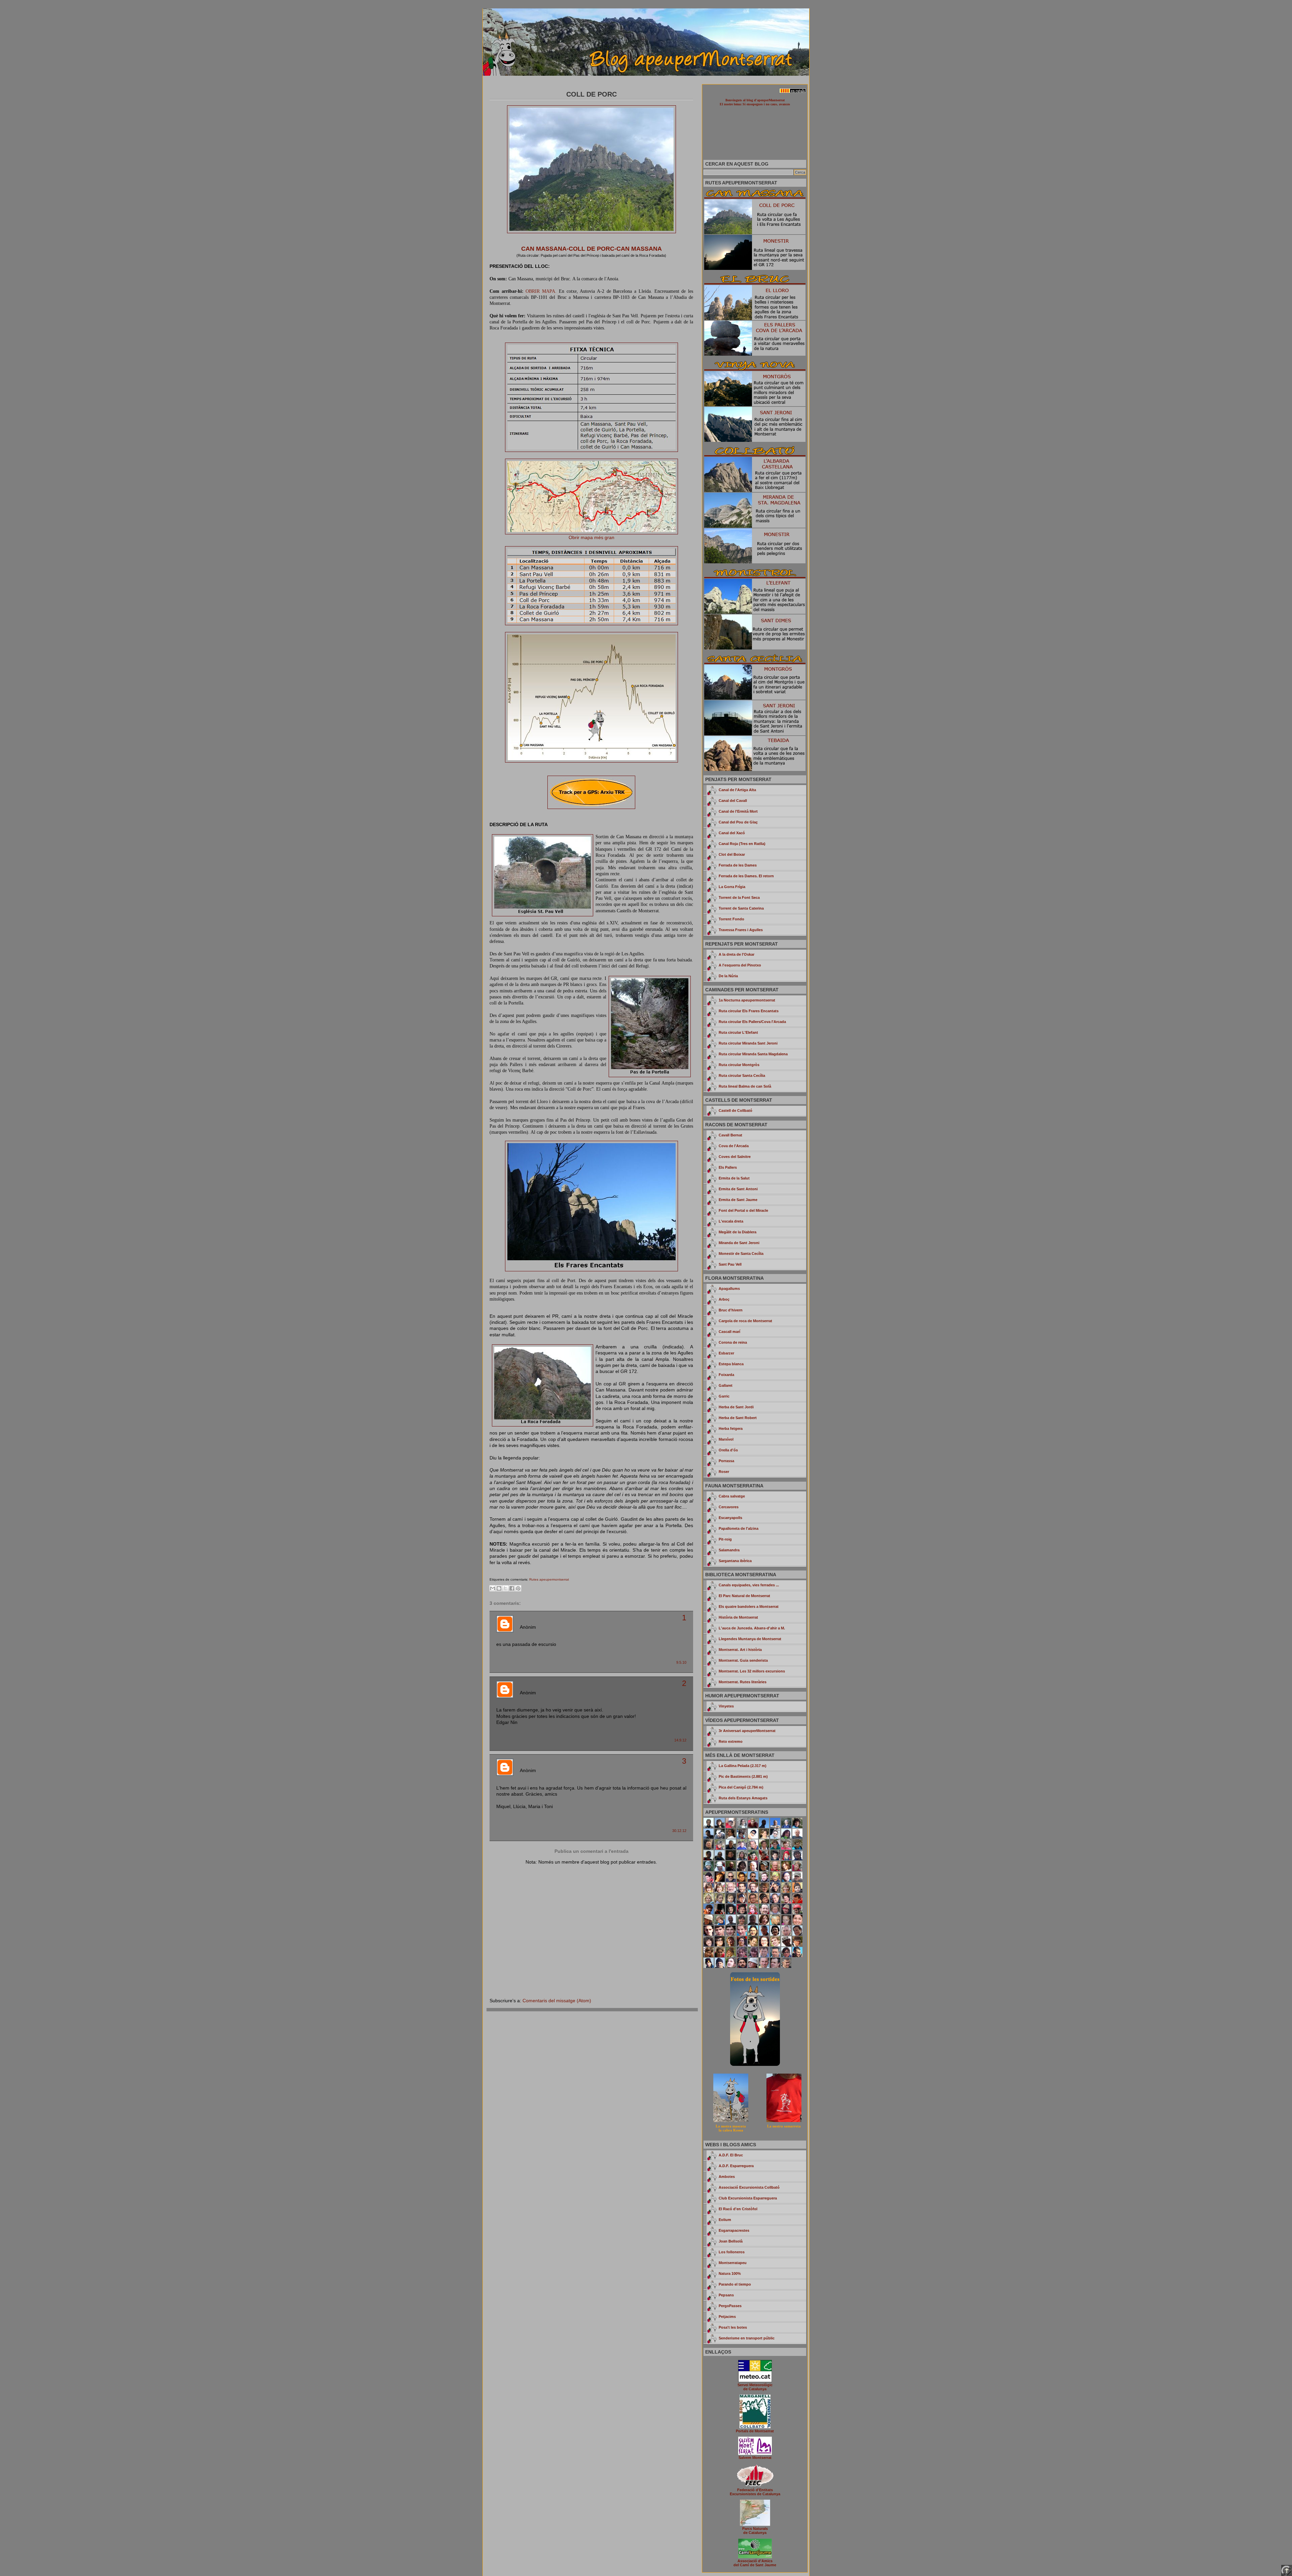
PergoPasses (730, 2306)
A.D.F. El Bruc (731, 2155)
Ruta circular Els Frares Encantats (749, 1011)
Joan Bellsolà (731, 2241)
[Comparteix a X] (505, 1588)
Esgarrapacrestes (734, 2230)
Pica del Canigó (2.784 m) (741, 1787)
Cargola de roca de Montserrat (745, 1321)
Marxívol (726, 1439)
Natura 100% (730, 2273)
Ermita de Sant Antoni (738, 1189)
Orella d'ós (728, 1450)
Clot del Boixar (732, 854)
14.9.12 (680, 1740)
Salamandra (729, 1550)
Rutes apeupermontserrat (549, 1579)
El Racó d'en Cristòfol (738, 2209)
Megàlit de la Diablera (738, 1232)
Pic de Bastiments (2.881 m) (743, 1776)
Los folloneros (732, 2252)
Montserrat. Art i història (740, 1650)
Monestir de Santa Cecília (741, 1254)
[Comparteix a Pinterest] (518, 1588)
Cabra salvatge (732, 1496)
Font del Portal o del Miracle (743, 1210)
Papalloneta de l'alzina (739, 1528)
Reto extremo (731, 1741)
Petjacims (727, 2317)
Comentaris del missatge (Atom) (557, 2001)
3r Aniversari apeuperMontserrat (747, 1731)
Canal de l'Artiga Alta (737, 790)
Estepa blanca (731, 1364)
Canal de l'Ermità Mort (738, 811)
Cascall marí (729, 1332)
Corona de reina (733, 1342)
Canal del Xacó (732, 833)
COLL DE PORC (591, 94)
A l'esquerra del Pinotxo (740, 965)
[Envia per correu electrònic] (493, 1588)
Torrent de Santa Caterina (741, 908)
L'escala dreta (731, 1221)
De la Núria (728, 976)
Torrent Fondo (731, 919)
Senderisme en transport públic (747, 2338)
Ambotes (727, 2177)
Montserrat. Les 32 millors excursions (752, 1671)
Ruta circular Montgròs (739, 1065)
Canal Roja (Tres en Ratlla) (742, 844)
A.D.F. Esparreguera (736, 2166)
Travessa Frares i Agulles (741, 930)
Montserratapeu (733, 2263)
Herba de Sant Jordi (736, 1407)
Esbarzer (726, 1353)
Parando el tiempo (735, 2284)
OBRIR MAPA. (541, 291)
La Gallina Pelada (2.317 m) (743, 1766)
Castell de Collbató (735, 1110)
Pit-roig (725, 1539)
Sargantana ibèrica (735, 1561)
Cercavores (729, 1507)
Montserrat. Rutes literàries (743, 1682)
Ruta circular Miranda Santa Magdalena (753, 1054)
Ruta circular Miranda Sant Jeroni (748, 1043)
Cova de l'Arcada (734, 1146)
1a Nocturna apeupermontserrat (747, 1000)
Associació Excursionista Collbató (749, 2187)
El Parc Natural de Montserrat (744, 1596)
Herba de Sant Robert (738, 1418)
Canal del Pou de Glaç (738, 822)
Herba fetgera (731, 1428)
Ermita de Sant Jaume (738, 1200)
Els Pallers (728, 1167)
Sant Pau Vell (730, 1264)
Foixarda (726, 1375)
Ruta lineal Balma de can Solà (745, 1086)
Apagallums (729, 1289)
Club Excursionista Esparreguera (748, 2198)
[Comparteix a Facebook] (512, 1588)
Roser (724, 1472)
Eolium (725, 2220)
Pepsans (726, 2295)
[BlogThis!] (499, 1588)
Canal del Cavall (733, 801)
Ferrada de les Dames (738, 865)
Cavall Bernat (730, 1135)
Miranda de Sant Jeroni (739, 1243)
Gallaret (726, 1385)
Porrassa (726, 1461)
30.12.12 (679, 1831)
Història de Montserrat (738, 1617)
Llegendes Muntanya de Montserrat (750, 1639)
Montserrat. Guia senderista (743, 1660)
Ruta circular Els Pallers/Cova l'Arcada (752, 1022)
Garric (724, 1396)
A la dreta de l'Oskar (737, 954)
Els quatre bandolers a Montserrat (749, 1607)
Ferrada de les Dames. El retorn (746, 876)
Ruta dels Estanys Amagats (743, 1798)
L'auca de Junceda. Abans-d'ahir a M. (752, 1628)
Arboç (724, 1299)
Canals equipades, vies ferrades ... (749, 1585)
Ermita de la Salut (734, 1178)
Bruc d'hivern (731, 1310)
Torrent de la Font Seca (739, 897)
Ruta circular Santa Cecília (742, 1075)
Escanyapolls (730, 1518)
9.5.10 (681, 1662)
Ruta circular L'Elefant (738, 1032)
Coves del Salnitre (735, 1157)
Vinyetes (726, 1706)
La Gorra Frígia (732, 887)
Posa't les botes (733, 2327)
